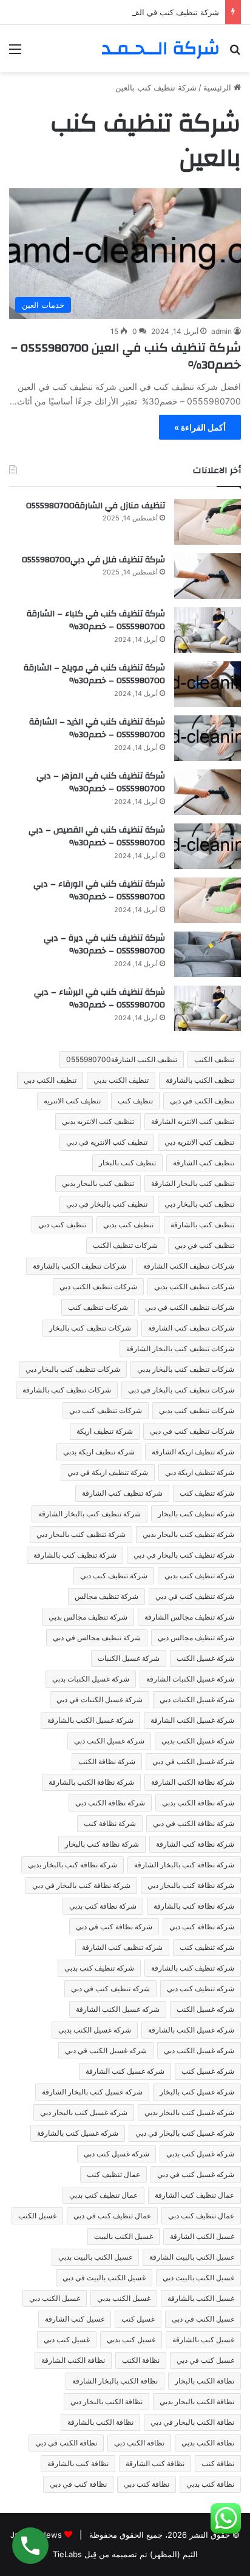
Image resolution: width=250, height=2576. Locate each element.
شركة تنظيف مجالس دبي (196, 1637)
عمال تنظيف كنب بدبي (103, 2195)
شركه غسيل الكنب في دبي (106, 2050)
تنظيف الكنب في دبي (202, 1101)
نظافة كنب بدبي (210, 2484)
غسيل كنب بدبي (131, 2339)
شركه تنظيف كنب (207, 1947)
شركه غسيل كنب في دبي (196, 2174)
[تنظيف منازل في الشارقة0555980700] (208, 522)
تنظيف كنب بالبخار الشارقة (193, 1183)
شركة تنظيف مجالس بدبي (88, 1617)
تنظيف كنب (135, 1101)
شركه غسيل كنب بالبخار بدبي (189, 2112)
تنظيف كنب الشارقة (204, 1163)
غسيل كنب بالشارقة (203, 2339)
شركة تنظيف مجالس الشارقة (189, 1617)
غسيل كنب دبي (67, 2339)
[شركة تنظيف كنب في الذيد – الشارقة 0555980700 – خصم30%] (208, 738)
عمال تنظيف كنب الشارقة (194, 2195)
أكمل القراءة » (200, 427)
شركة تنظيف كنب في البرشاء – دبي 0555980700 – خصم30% (100, 999)
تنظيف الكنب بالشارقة (200, 1080)
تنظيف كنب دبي (62, 1225)
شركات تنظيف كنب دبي (106, 1410)
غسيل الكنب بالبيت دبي (198, 2278)
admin (221, 331)
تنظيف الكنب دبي (50, 1080)
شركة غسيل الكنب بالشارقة (90, 1720)
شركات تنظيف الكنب (125, 1245)
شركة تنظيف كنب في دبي (195, 1596)
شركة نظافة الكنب (107, 1761)
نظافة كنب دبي (147, 2484)
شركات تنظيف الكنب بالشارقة (79, 1266)
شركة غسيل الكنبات (129, 1658)
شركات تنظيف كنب (98, 1307)
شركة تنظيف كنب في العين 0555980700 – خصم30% (126, 356)
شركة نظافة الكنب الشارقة (193, 1782)
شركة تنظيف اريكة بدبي (99, 1452)
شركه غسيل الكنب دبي (199, 2050)
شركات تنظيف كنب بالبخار (90, 1328)
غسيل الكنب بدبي (124, 2298)
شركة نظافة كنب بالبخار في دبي (81, 1885)
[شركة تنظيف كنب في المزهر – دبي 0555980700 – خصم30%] (208, 792)
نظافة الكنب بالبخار (204, 2381)
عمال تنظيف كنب (113, 2174)
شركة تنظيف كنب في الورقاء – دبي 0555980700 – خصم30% (99, 891)
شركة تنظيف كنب (207, 1493)
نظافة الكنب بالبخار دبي (106, 2401)
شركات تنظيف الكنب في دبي (190, 1307)
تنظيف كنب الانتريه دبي (199, 1142)
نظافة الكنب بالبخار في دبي (192, 2422)
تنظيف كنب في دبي (204, 1245)
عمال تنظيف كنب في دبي (112, 2216)
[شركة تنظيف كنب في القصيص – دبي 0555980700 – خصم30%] (208, 846)
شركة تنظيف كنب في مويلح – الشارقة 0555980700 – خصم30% (94, 675)
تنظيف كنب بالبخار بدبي (98, 1183)
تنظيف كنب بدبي (128, 1225)
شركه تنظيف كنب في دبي (110, 1988)
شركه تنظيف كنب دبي (201, 1988)
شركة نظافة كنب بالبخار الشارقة (184, 1865)
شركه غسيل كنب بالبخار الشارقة (92, 2092)
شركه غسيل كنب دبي (117, 2154)
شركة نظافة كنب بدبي (103, 1906)
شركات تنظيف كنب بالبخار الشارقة (180, 1348)
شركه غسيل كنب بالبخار (197, 2092)
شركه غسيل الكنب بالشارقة (191, 2030)
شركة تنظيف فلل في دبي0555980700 (93, 560)
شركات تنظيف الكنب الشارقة (189, 1266)
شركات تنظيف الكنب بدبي (194, 1286)
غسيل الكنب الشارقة (202, 2236)
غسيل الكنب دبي (55, 2298)
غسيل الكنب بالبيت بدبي (95, 2257)
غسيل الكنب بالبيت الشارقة (192, 2257)
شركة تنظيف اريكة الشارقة (193, 1452)
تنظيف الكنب (214, 1059)
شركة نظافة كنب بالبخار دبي (191, 1885)
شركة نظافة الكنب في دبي (194, 1823)
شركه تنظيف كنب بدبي (99, 1968)
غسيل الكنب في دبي (203, 2319)
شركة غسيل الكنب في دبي (193, 1761)
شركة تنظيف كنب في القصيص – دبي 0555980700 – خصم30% (110, 12)
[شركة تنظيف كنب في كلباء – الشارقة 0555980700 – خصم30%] (208, 630)
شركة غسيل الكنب (205, 1658)
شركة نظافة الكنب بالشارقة (91, 1782)
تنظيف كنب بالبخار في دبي (107, 1204)
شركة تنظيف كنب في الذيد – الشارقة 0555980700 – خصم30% (97, 729)
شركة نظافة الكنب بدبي (198, 1803)
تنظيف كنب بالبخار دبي (199, 1204)
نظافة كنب (218, 2463)
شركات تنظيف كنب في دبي (192, 1431)
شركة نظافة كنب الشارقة (195, 1844)
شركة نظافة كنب (110, 1823)
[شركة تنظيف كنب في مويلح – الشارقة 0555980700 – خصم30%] (208, 684)
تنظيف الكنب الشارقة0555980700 (122, 1059)
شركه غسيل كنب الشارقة (125, 2071)
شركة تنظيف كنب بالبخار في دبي (184, 1555)
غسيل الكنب (37, 2216)
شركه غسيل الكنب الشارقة (118, 2009)
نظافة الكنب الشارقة (73, 2360)
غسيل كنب (138, 2319)
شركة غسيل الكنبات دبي (197, 1699)
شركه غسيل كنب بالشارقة (78, 2133)
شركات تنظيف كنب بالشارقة (67, 1390)
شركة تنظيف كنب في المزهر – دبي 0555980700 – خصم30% (101, 783)
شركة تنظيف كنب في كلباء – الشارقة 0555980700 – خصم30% (96, 621)
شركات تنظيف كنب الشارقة (191, 1328)
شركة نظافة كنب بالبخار (102, 1844)
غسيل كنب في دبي (205, 2360)
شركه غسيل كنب (208, 2071)
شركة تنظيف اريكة (105, 1431)
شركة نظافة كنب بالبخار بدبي (73, 1865)
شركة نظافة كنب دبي (202, 1927)
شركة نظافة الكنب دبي (110, 1803)
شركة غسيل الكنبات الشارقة (190, 1679)
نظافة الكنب (141, 2360)
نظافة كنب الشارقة (155, 2463)
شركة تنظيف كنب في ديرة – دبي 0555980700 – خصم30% (104, 945)
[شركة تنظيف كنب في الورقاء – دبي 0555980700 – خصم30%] (208, 900)
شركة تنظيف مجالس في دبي (97, 1637)
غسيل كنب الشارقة (75, 2319)
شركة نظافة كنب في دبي (114, 1927)
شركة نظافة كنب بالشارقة (194, 1906)
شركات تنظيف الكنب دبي (98, 1286)
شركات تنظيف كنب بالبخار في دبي (181, 1390)
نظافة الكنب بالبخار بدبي (197, 2401)
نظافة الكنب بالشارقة (100, 2422)
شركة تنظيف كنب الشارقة (122, 1493)
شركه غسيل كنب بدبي (200, 2154)
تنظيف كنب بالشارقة (202, 1225)
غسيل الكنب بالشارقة (201, 2298)
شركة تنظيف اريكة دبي (200, 1472)
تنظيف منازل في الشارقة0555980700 (96, 506)
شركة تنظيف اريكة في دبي (108, 1472)
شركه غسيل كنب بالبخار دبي (84, 2112)
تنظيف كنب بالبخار (127, 1163)
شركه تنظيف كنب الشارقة (122, 1947)
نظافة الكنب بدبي (208, 2443)
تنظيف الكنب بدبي (121, 1080)
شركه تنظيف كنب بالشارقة (193, 1968)
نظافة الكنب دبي (139, 2443)
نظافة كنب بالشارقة (78, 2463)
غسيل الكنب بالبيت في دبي (104, 2278)
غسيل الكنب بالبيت (123, 2236)
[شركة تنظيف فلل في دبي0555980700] (208, 576)
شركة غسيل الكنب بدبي (198, 1741)
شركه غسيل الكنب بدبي (95, 2030)
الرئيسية (218, 87)
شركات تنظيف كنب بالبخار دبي (73, 1369)
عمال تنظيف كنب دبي (201, 2216)
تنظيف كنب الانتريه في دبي (107, 1142)
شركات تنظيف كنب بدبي (197, 1410)
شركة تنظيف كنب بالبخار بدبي (188, 1534)
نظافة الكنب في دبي (66, 2443)
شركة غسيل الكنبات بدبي (91, 1679)
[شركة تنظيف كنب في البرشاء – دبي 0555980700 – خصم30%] (208, 1008)
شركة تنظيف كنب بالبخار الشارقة (90, 1514)
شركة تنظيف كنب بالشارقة (75, 1555)
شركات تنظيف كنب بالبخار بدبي (186, 1369)
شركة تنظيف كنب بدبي (199, 1576)
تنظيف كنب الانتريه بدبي (98, 1121)
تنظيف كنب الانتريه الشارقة (193, 1121)
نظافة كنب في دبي (78, 2484)
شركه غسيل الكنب (205, 2009)
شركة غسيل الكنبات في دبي (100, 1699)
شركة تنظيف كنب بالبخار (196, 1514)
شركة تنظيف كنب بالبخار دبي (81, 1534)
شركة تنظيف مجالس (106, 1596)
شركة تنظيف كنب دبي (114, 1576)
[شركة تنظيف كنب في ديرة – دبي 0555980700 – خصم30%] (208, 954)
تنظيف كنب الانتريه (72, 1101)
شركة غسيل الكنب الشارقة (192, 1720)
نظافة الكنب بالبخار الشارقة (115, 2381)
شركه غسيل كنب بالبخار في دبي (185, 2133)
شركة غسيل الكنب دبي (109, 1741)
